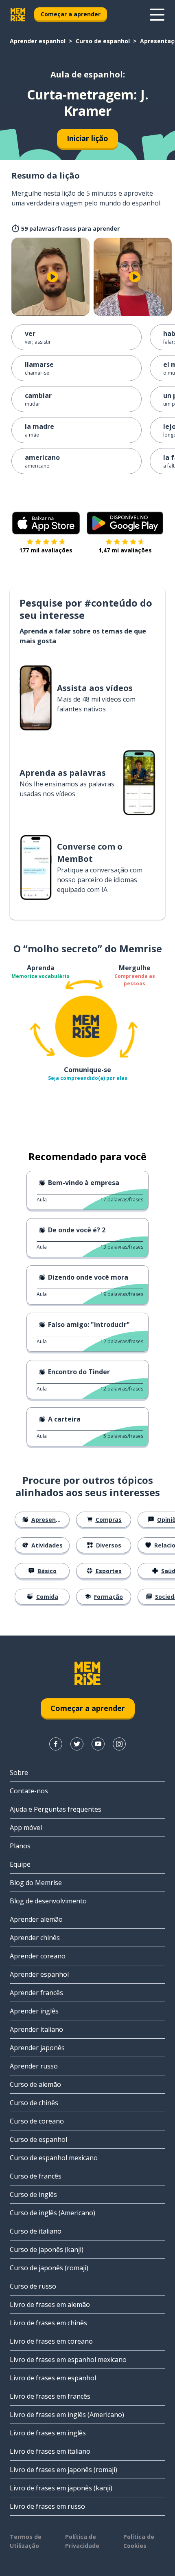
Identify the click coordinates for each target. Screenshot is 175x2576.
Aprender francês (36, 1993)
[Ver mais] (157, 15)
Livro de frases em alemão (50, 2304)
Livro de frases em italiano (50, 2451)
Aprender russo (34, 2066)
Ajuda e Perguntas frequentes (56, 1809)
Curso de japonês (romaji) (49, 2268)
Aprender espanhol (38, 41)
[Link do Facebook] (56, 1744)
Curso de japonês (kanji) (47, 2249)
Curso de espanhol (103, 41)
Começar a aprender (71, 14)
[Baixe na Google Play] (125, 523)
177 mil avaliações (46, 550)
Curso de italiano (36, 2231)
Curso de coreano (37, 2121)
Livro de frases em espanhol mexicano (68, 2360)
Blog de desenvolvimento (48, 1901)
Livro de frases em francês (50, 2396)
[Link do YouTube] (98, 1744)
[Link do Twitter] (77, 1744)
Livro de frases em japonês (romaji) (63, 2470)
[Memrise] (18, 15)
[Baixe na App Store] (46, 523)
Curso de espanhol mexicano (54, 2158)
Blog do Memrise (36, 1883)
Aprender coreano (38, 1956)
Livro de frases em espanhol (53, 2378)
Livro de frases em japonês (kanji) (61, 2488)
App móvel (26, 1828)
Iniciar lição (87, 138)
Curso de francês (36, 2176)
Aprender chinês (35, 1938)
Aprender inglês (34, 2011)
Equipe (20, 1864)
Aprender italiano (36, 2029)
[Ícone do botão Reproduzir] (52, 277)
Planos (20, 1846)
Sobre (19, 1773)
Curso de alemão (35, 2084)
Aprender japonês (37, 2048)
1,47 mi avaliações (125, 550)
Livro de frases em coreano (51, 2341)
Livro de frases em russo (47, 2506)
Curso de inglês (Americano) (52, 2213)
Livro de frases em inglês (48, 2433)
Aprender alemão (36, 1919)
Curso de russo (33, 2286)
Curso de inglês (33, 2194)
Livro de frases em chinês (48, 2323)
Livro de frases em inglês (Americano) (67, 2415)
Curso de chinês (34, 2103)
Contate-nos (29, 1791)
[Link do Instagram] (119, 1744)
